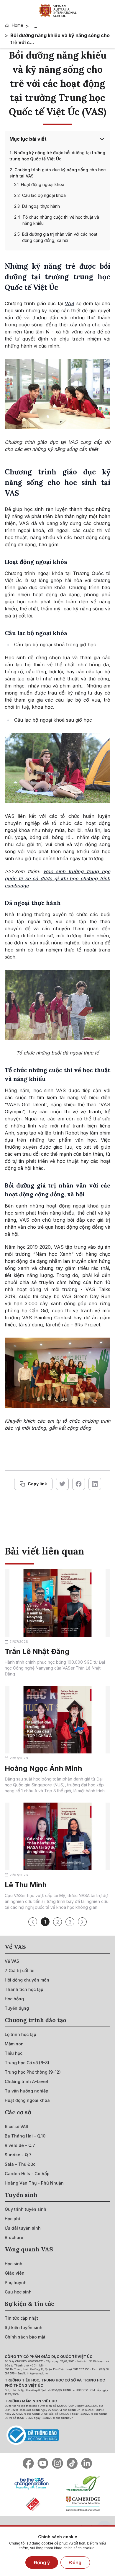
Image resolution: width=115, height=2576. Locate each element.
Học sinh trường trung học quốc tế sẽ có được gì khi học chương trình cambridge (57, 878)
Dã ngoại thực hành (41, 206)
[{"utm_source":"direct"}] (58, 11)
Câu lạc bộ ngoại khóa (44, 195)
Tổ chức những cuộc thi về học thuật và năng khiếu (61, 220)
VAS (70, 303)
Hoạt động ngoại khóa (43, 184)
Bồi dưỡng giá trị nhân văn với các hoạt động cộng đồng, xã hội (60, 237)
